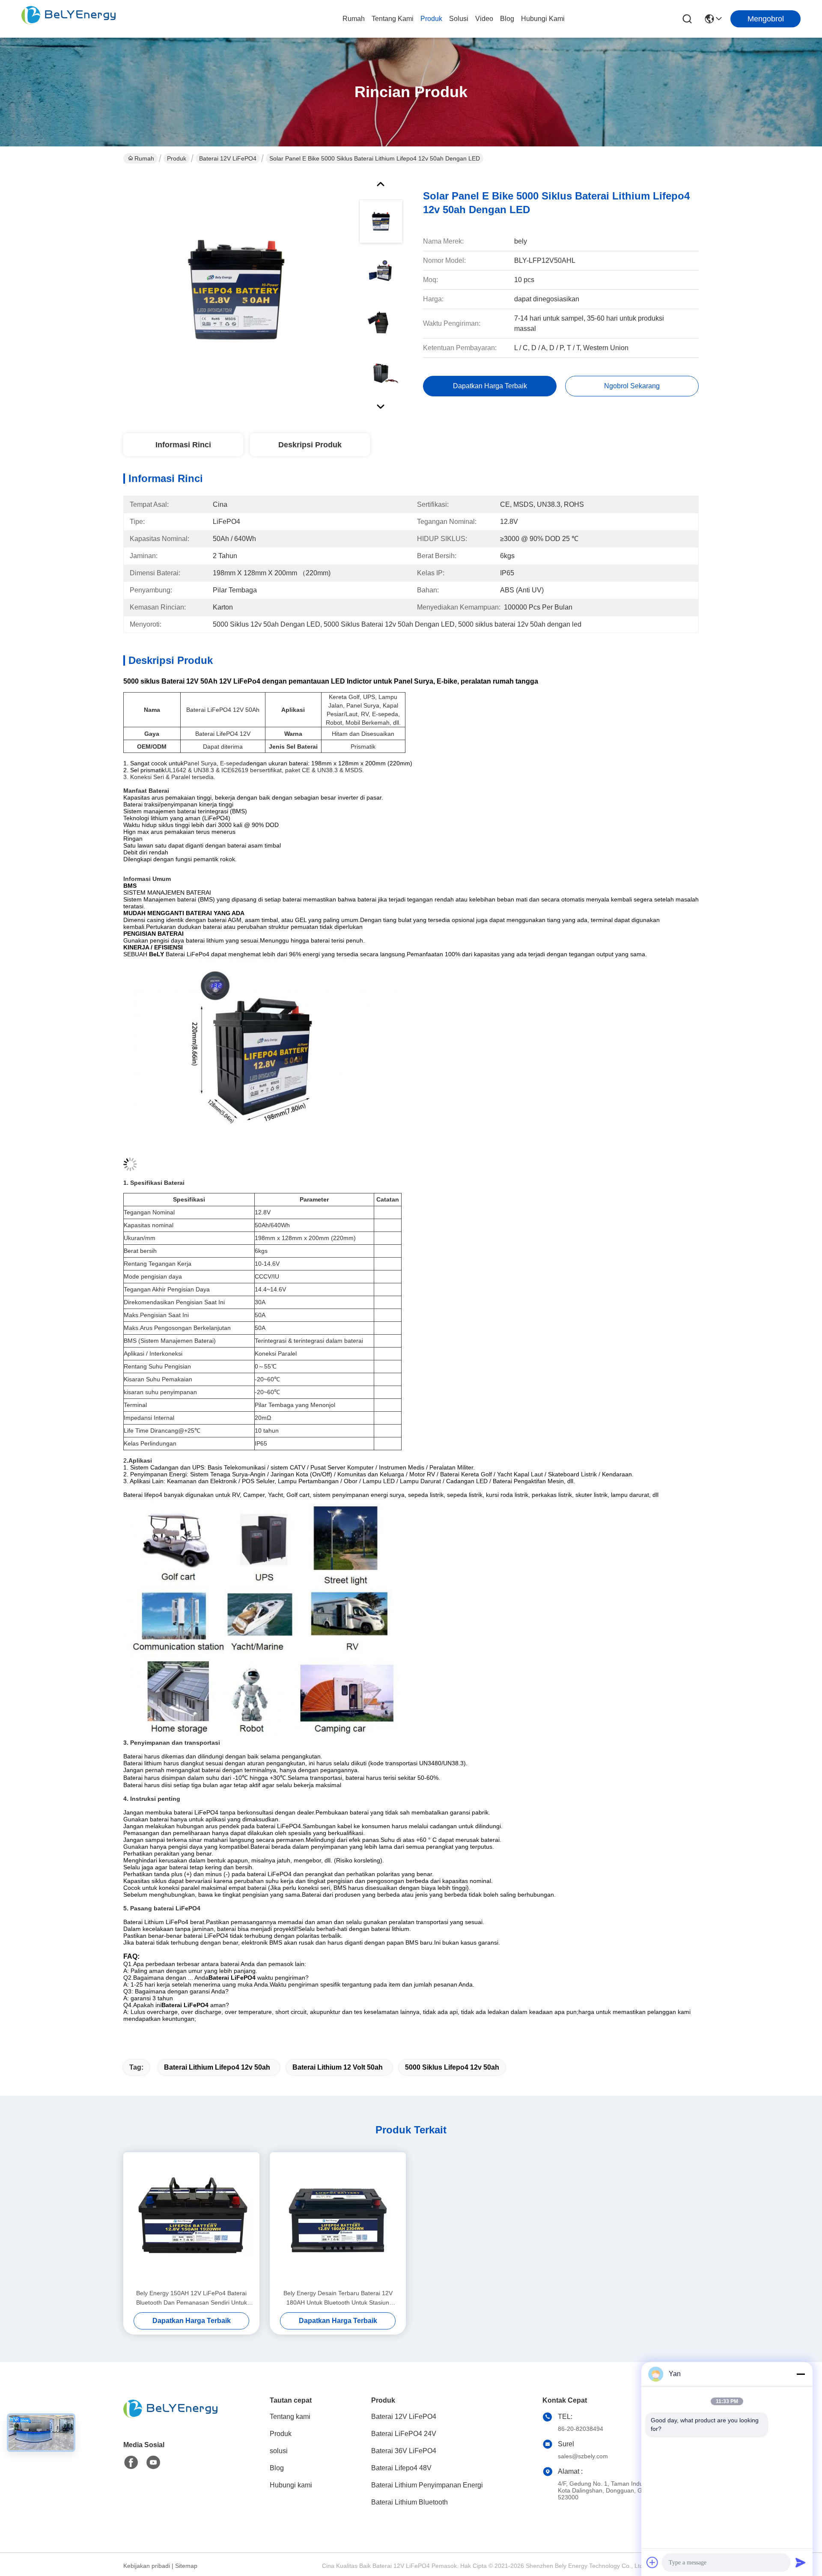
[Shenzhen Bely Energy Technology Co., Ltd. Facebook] (131, 2463)
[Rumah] (170, 2420)
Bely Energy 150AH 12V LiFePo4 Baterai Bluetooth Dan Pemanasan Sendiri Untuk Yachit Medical (192, 2298)
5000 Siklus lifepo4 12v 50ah (452, 2067)
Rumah (354, 19)
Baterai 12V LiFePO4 (228, 158)
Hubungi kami (543, 19)
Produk (431, 19)
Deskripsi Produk (310, 445)
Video (484, 19)
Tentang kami (393, 19)
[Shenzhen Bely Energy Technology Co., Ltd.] (68, 19)
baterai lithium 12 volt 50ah (338, 2067)
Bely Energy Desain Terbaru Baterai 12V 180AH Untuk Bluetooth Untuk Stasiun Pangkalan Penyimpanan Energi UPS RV (338, 2298)
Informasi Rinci (183, 445)
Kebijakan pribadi (147, 2566)
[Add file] (652, 2562)
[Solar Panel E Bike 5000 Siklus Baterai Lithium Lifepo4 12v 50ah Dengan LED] (237, 293)
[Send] (801, 2562)
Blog (507, 19)
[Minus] (801, 2374)
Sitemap (186, 2566)
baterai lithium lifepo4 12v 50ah (217, 2067)
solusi (459, 19)
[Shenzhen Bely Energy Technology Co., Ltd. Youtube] (153, 2463)
